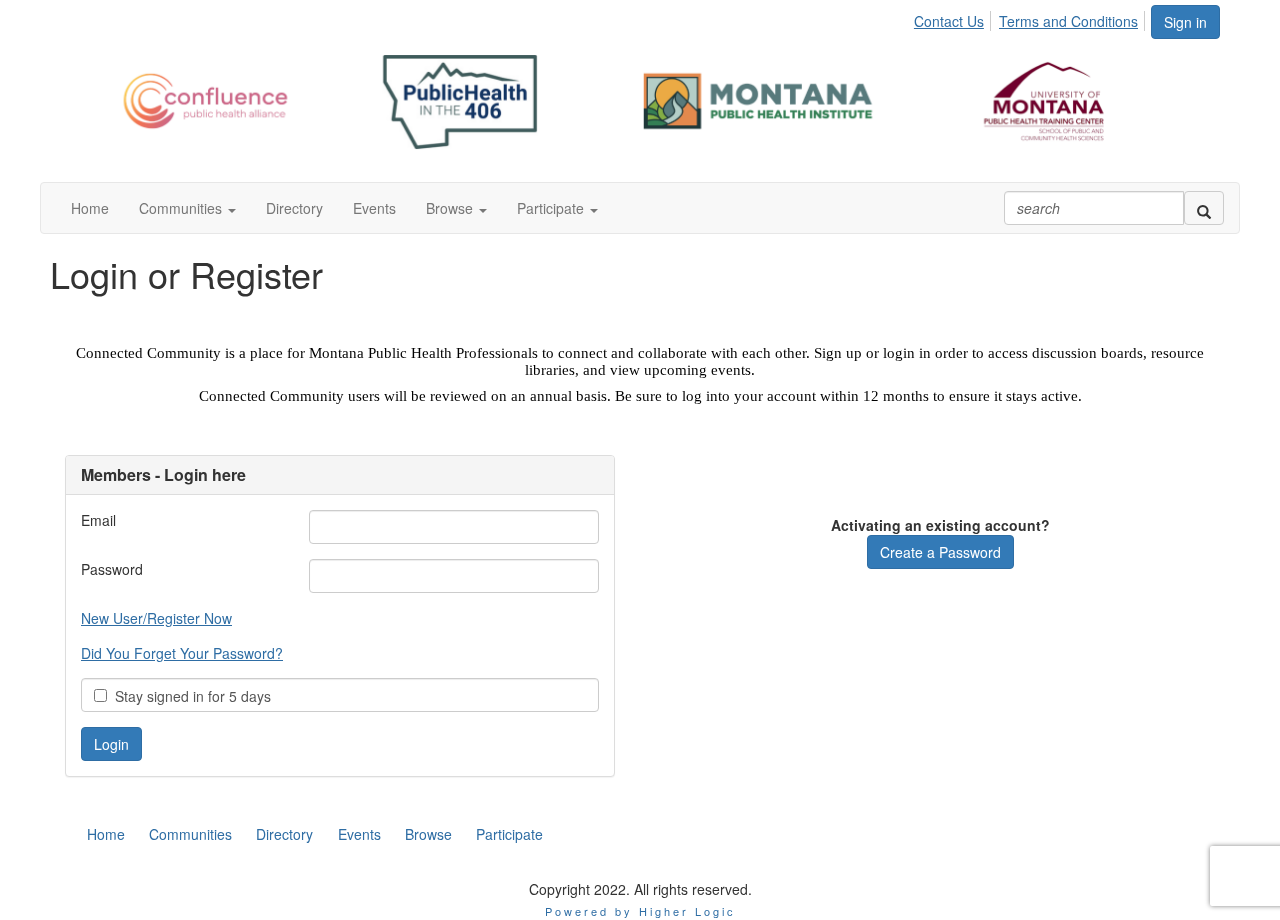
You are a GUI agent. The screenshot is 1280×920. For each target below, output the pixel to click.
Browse (428, 834)
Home (106, 834)
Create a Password (940, 552)
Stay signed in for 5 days (189, 696)
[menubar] (1031, 18)
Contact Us (949, 21)
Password (112, 569)
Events (359, 834)
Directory (284, 834)
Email (98, 520)
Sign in (1185, 22)
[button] (187, 208)
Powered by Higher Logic (640, 911)
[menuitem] (954, 18)
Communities (190, 834)
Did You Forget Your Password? (182, 653)
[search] (1204, 208)
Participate (509, 834)
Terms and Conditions (1068, 21)
